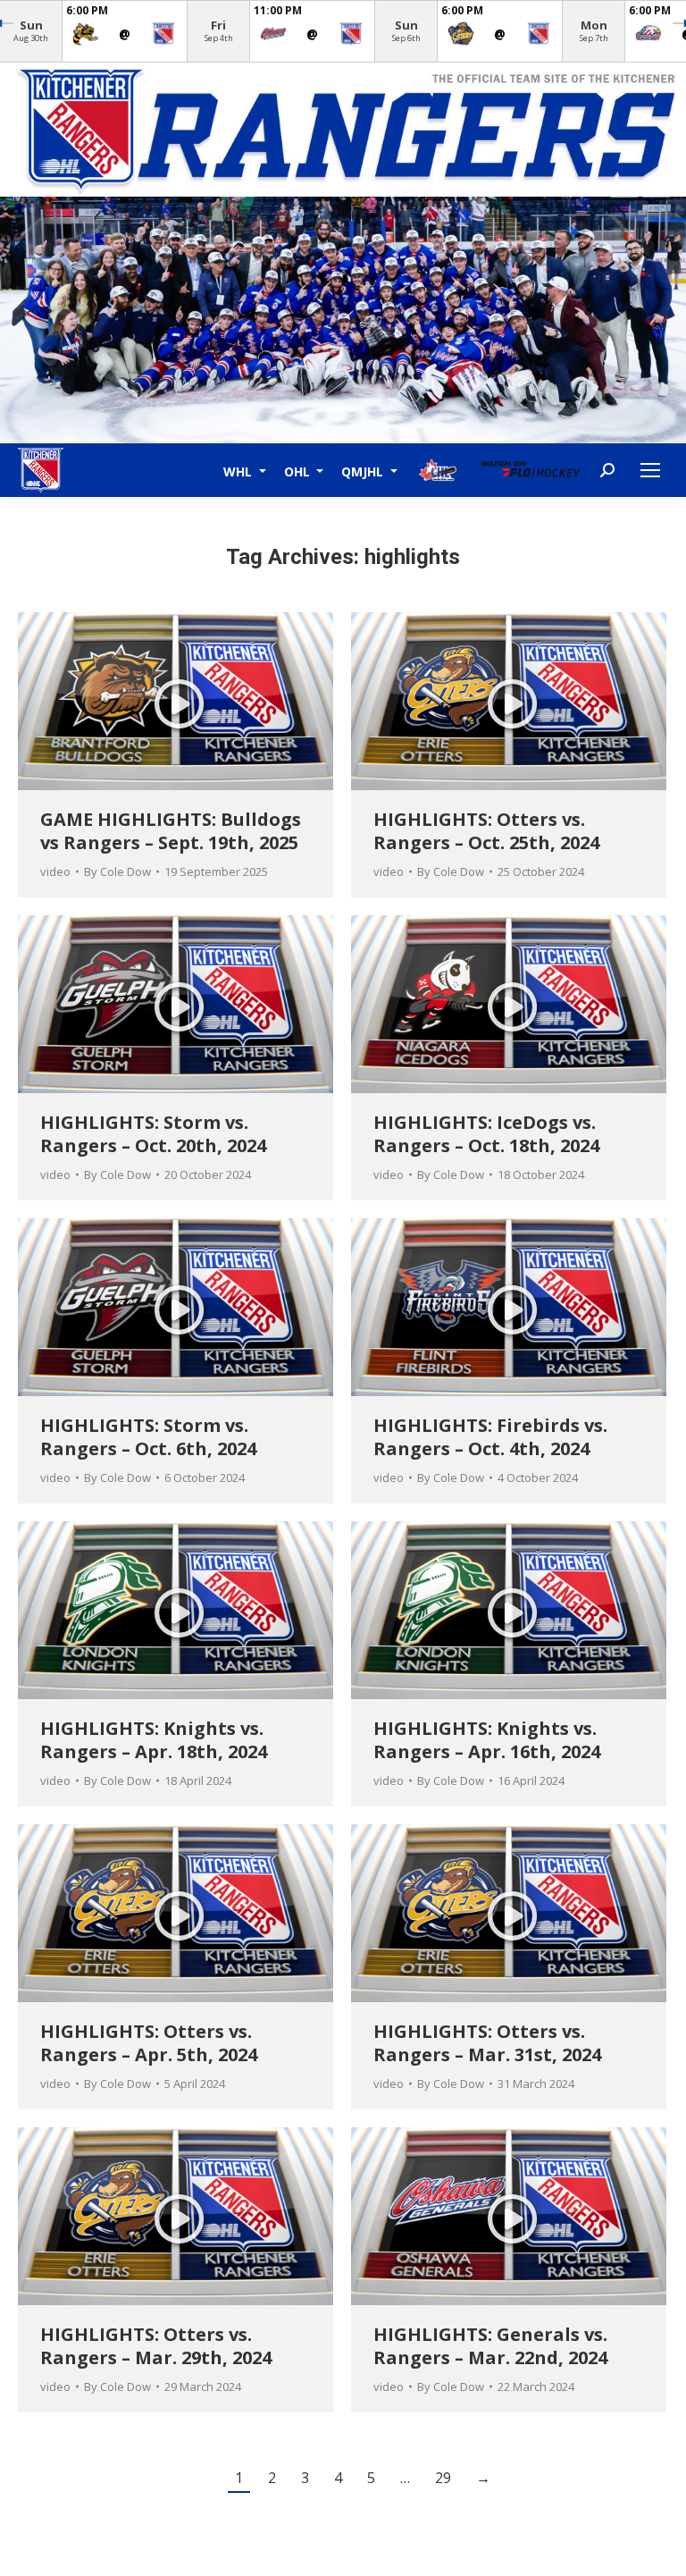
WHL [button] (239, 471)
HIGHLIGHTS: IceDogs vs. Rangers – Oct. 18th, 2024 (486, 1134)
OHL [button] (299, 471)
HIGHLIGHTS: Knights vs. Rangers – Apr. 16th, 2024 (487, 1740)
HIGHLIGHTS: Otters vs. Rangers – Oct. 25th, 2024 (486, 831)
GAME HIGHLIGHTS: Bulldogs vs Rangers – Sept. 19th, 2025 (171, 831)
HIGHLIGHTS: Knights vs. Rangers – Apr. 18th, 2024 (154, 1740)
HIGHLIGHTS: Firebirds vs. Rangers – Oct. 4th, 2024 (490, 1437)
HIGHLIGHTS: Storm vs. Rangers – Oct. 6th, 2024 (148, 1437)
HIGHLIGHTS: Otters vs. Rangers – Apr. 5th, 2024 (149, 2043)
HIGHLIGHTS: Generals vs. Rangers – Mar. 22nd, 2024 (490, 2346)
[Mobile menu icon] (650, 470)
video (55, 871)
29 (443, 2478)
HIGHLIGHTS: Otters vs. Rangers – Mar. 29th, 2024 (156, 2346)
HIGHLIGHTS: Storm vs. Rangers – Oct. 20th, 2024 (153, 1134)
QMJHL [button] (364, 471)
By (117, 871)
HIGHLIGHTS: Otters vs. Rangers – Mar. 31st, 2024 (487, 2043)
